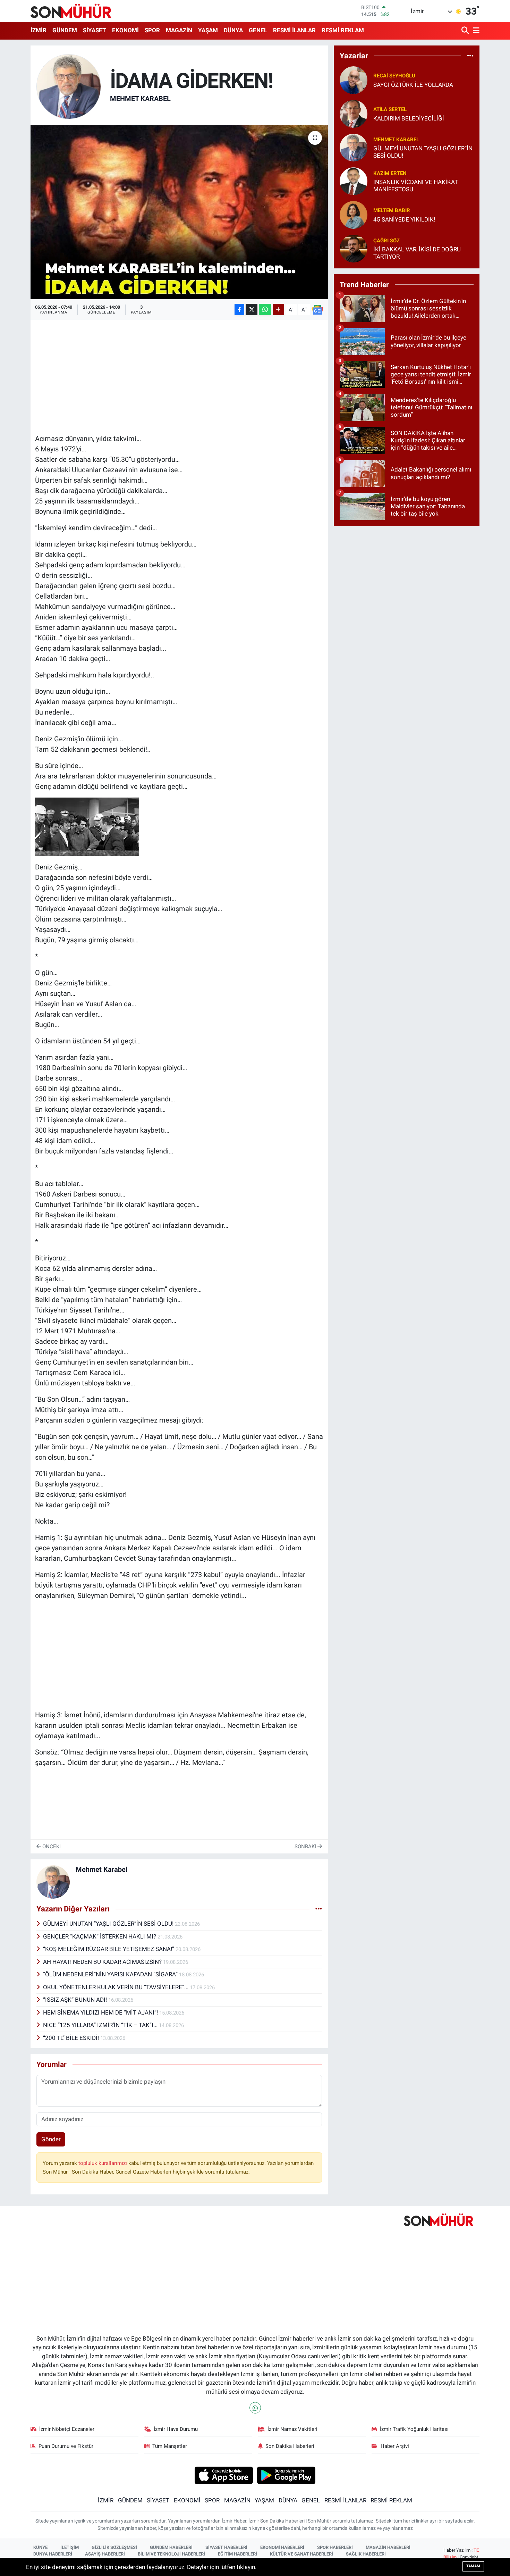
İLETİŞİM (70, 2547)
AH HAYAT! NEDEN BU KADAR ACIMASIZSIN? (103, 1962)
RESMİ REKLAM (343, 30)
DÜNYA (233, 30)
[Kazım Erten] (354, 181)
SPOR (152, 30)
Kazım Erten (390, 173)
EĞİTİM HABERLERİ (237, 2554)
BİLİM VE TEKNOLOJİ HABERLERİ (171, 2554)
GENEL (258, 30)
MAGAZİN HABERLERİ (388, 2547)
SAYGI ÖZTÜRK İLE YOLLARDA (413, 85)
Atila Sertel (390, 109)
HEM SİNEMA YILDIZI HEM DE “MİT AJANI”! (101, 2012)
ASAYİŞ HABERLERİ (105, 2554)
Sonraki (306, 1846)
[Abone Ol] (317, 310)
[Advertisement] (179, 373)
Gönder (51, 2139)
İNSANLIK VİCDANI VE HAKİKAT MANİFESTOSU (416, 186)
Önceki (51, 1846)
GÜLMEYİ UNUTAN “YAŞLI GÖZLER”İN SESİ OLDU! (109, 1924)
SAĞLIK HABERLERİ (366, 2554)
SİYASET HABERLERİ (226, 2547)
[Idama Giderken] (87, 826)
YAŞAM (208, 30)
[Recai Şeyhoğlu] (354, 80)
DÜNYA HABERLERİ (53, 2554)
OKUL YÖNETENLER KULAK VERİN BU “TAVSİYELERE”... (116, 1987)
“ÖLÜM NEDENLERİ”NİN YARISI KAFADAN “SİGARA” (111, 1974)
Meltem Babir (392, 210)
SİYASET (95, 30)
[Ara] (466, 31)
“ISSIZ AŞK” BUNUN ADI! (76, 2000)
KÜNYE (40, 2547)
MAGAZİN (179, 30)
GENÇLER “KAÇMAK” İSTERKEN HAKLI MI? (100, 1936)
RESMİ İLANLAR (294, 30)
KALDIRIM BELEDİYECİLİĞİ (409, 118)
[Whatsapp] (255, 2408)
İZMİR (39, 30)
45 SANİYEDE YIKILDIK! (404, 219)
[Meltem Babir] (354, 215)
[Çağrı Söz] (354, 248)
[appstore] (224, 2475)
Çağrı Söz (386, 241)
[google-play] (286, 2475)
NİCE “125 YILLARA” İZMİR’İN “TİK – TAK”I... (101, 2025)
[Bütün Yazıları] (319, 1909)
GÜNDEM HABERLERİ (171, 2547)
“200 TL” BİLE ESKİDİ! (72, 2038)
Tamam (473, 2566)
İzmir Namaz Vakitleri (292, 2429)
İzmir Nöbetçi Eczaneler (67, 2429)
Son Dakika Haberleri (290, 2446)
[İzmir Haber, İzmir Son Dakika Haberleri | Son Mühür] (71, 11)
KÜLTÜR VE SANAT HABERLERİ (301, 2554)
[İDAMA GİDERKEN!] (179, 212)
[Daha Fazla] (278, 310)
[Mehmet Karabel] (69, 86)
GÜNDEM (65, 30)
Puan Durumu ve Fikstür (66, 2446)
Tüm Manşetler (170, 2446)
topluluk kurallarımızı (103, 2163)
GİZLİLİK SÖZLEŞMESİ (114, 2547)
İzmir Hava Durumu (176, 2429)
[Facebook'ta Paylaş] (239, 310)
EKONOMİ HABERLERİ (282, 2547)
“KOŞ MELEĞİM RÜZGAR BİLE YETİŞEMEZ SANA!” (109, 1949)
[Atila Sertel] (354, 114)
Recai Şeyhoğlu (394, 76)
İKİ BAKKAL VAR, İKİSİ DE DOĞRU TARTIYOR (417, 253)
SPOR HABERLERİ (335, 2547)
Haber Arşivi (395, 2446)
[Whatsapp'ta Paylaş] (265, 310)
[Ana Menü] (475, 31)
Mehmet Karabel (140, 99)
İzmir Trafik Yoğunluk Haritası (414, 2429)
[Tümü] (470, 56)
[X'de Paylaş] (252, 310)
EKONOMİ (125, 30)
